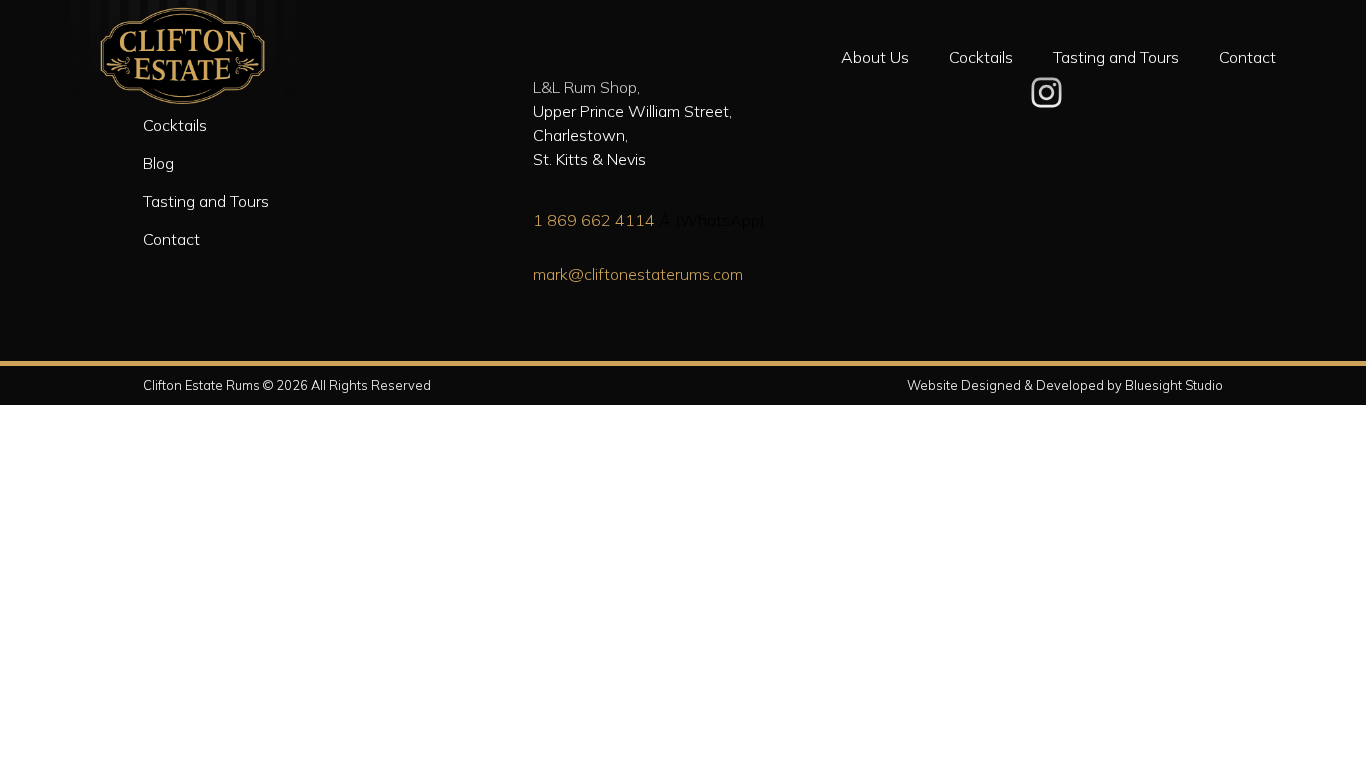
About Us (875, 57)
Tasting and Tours (1116, 57)
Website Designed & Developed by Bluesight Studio (1065, 385)
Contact (1247, 57)
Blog (158, 163)
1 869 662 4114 (594, 220)
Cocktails (981, 57)
